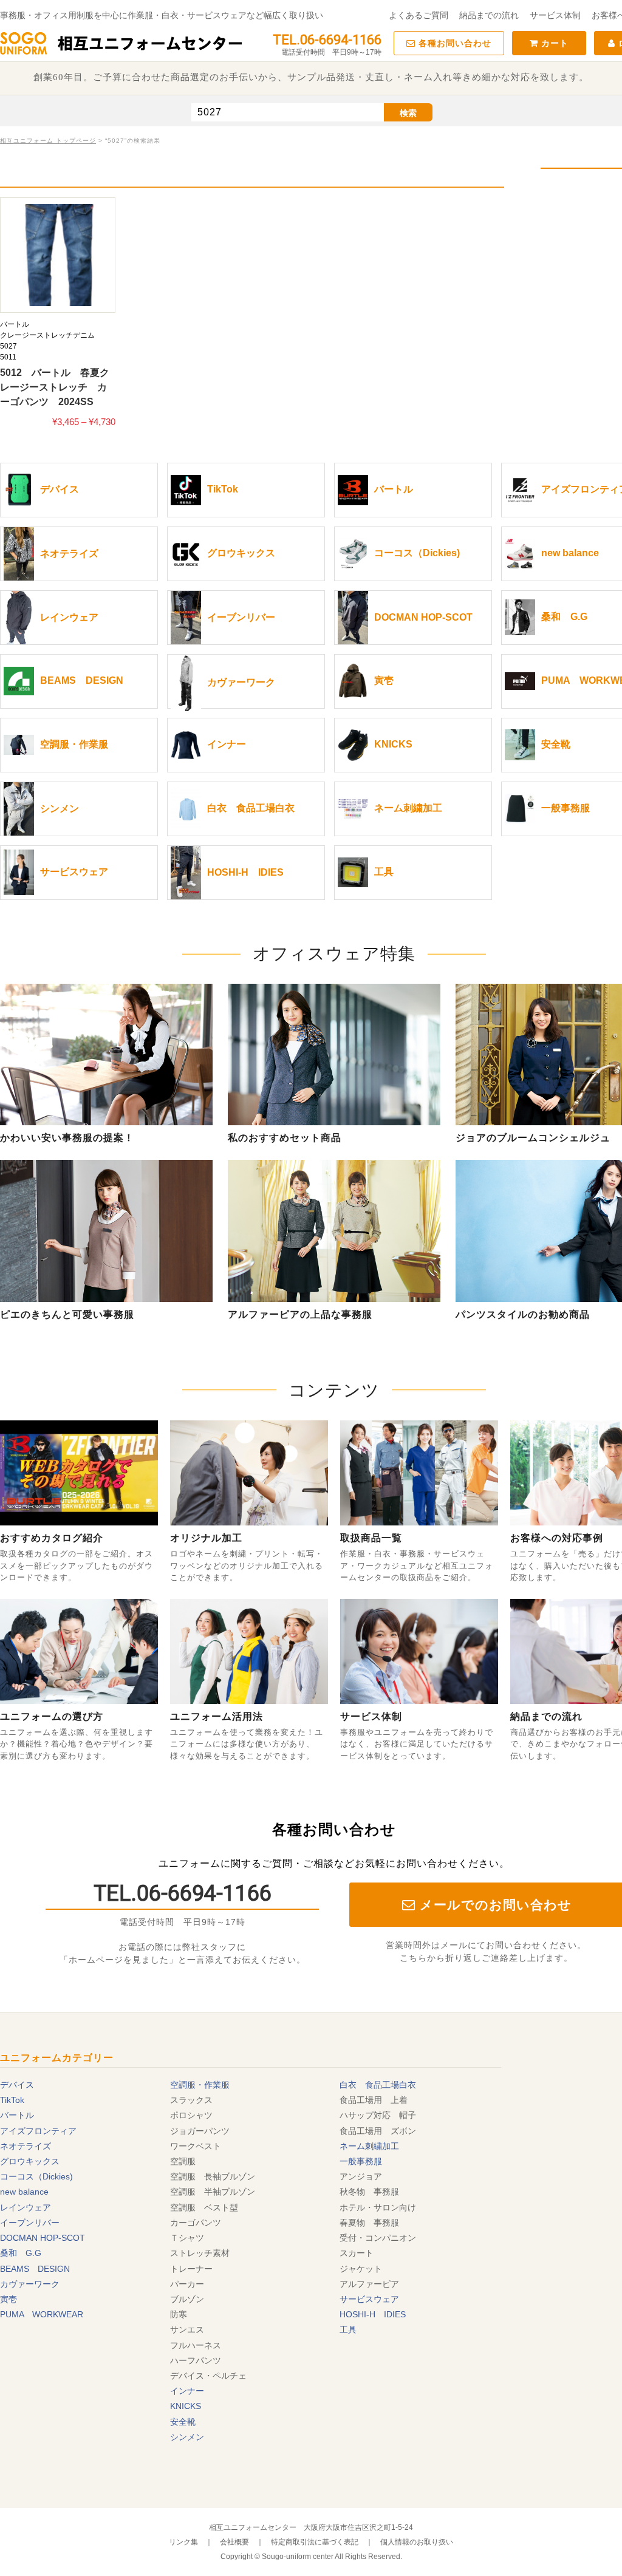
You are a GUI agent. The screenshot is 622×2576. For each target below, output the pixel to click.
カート (553, 43)
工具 (348, 2329)
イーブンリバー (30, 2223)
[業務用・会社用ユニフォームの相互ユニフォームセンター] (121, 53)
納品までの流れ (489, 15)
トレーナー (191, 2269)
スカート (357, 2253)
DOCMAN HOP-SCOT (43, 2238)
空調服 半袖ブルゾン (213, 2192)
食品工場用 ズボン (378, 2131)
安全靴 (183, 2422)
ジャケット (361, 2269)
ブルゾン (187, 2299)
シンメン (187, 2437)
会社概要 (234, 2542)
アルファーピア (369, 2284)
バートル (15, 324)
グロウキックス (30, 2161)
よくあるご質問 (419, 15)
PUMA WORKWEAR (42, 2314)
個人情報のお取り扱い (417, 2542)
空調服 (183, 2161)
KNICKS (186, 2406)
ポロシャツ (191, 2115)
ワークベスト (196, 2146)
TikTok (12, 2100)
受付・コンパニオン (378, 2238)
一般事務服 (361, 2161)
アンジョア (361, 2176)
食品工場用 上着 (374, 2100)
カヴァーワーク (30, 2284)
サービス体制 (555, 15)
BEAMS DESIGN (35, 2269)
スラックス (191, 2100)
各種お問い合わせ (453, 43)
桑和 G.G (21, 2253)
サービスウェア (369, 2299)
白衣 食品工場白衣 (378, 2085)
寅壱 (9, 2299)
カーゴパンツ (196, 2223)
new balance (24, 2192)
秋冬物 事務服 (369, 2192)
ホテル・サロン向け (378, 2207)
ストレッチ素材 (200, 2253)
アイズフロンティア (38, 2131)
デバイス (17, 2085)
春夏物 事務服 (369, 2223)
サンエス (187, 2329)
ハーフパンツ (196, 2360)
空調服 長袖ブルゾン (213, 2176)
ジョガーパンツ (200, 2131)
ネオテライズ (26, 2146)
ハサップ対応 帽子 (378, 2115)
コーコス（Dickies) (36, 2176)
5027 (9, 346)
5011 (8, 357)
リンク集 (183, 2542)
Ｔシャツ (187, 2238)
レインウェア (26, 2207)
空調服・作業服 (200, 2085)
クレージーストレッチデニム (47, 335)
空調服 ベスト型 (204, 2207)
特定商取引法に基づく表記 (315, 2542)
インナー (187, 2391)
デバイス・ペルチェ (208, 2376)
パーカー (187, 2284)
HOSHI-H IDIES (373, 2314)
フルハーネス (196, 2345)
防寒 (179, 2314)
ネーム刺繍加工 (369, 2146)
